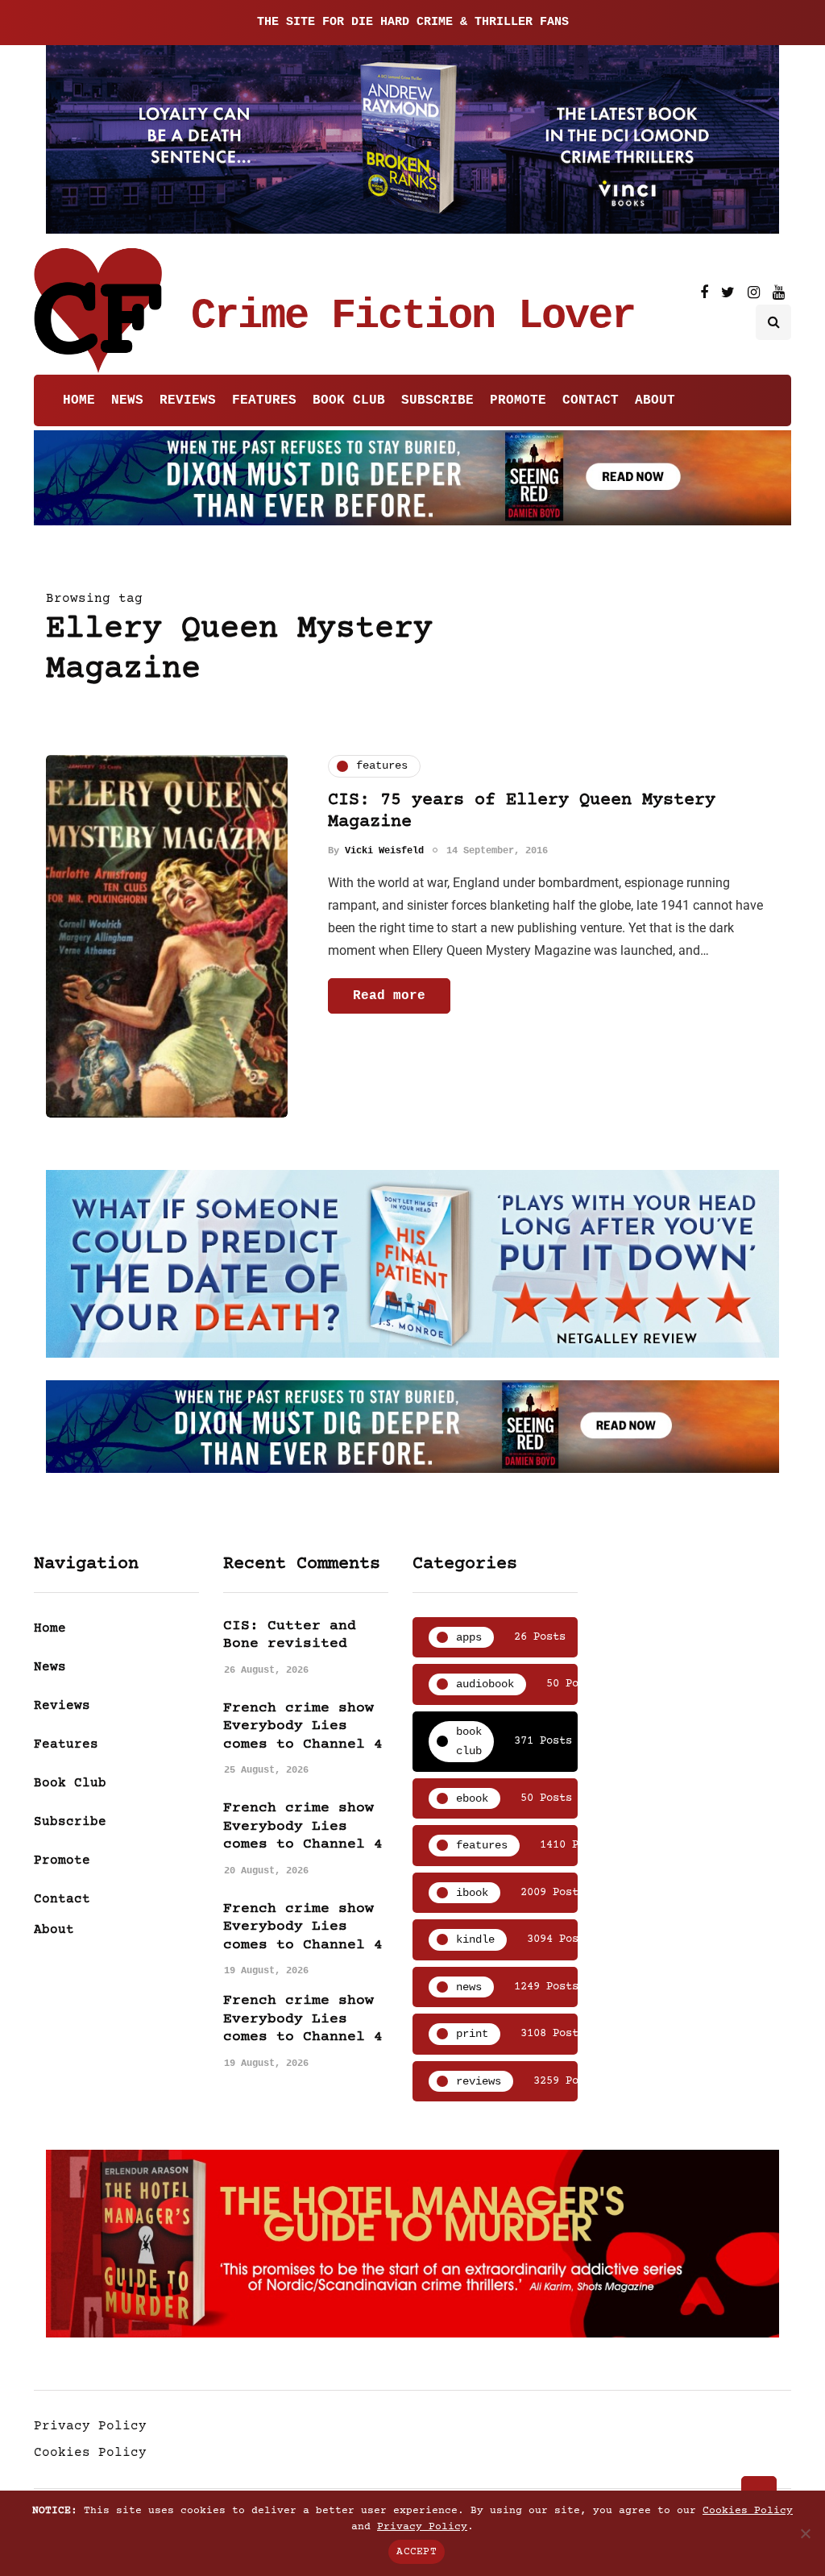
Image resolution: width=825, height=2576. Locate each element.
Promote (518, 400)
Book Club (349, 400)
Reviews (188, 400)
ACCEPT (417, 2552)
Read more (389, 996)
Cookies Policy (90, 2453)
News (127, 400)
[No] (805, 2533)
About (655, 400)
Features (264, 400)
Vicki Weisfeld (384, 851)
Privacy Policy (90, 2426)
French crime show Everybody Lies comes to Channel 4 (303, 1726)
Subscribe (437, 400)
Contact (591, 400)
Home (79, 400)
